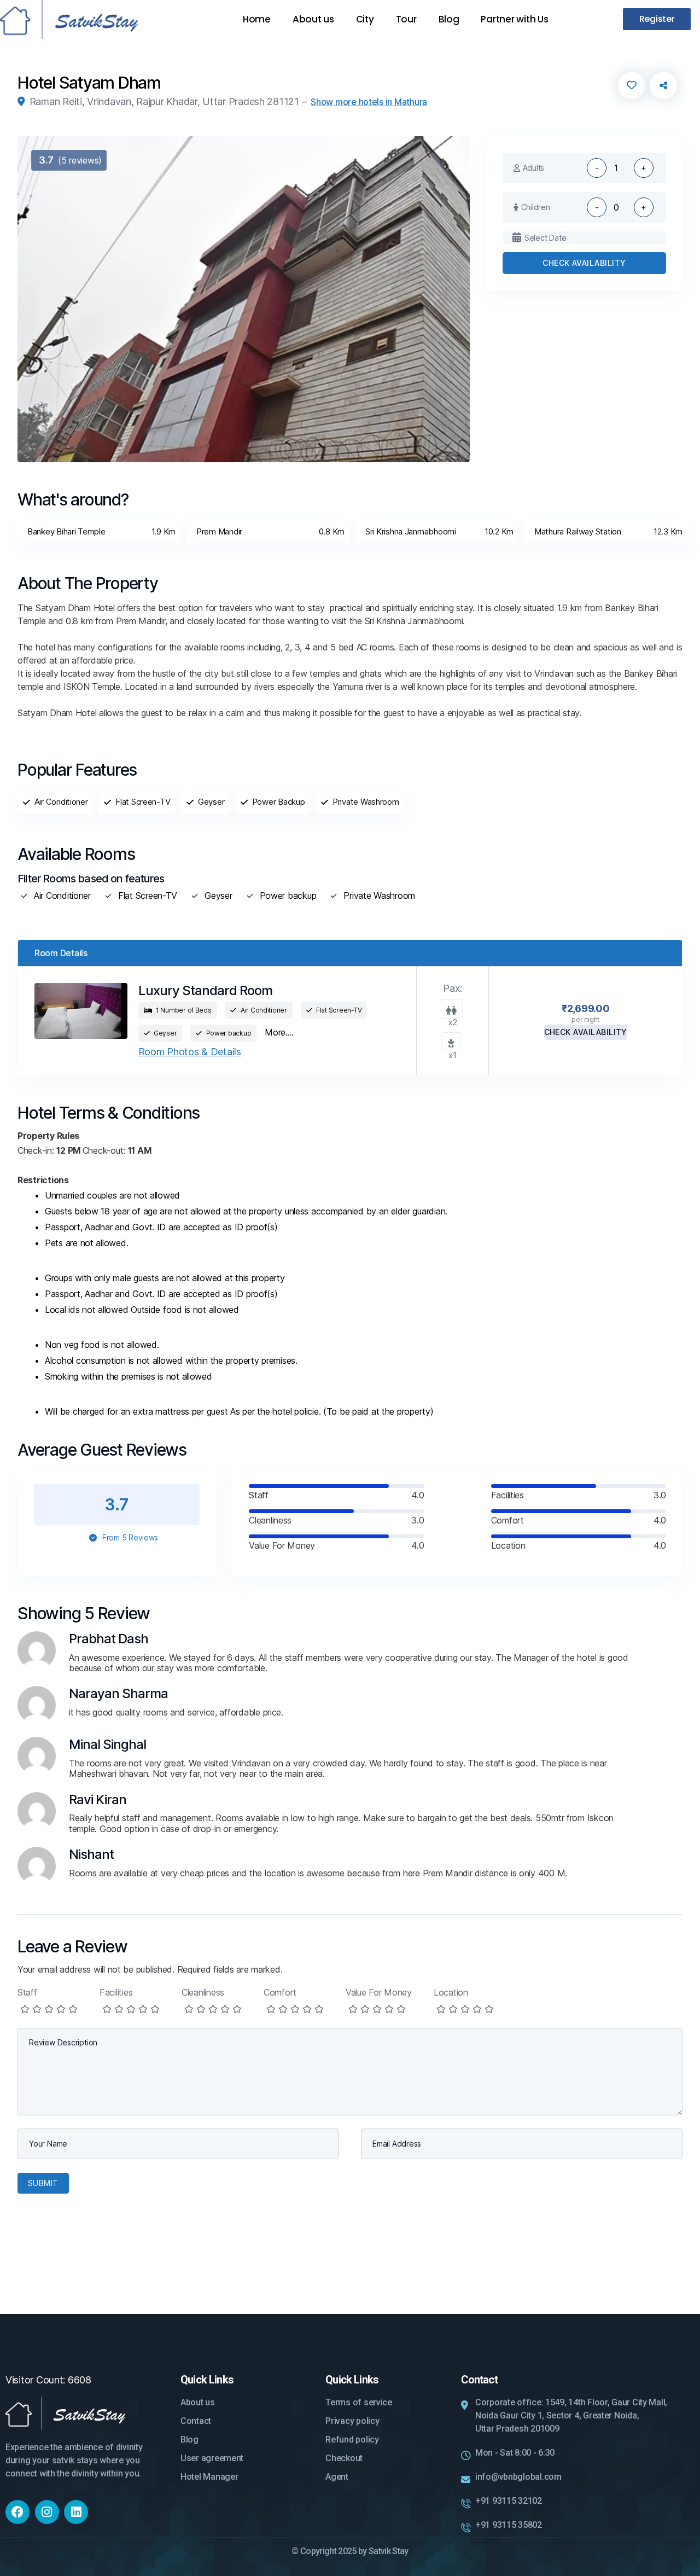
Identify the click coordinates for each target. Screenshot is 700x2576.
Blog (449, 19)
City (365, 19)
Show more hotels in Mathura (369, 102)
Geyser (218, 896)
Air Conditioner (62, 896)
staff (27, 1992)
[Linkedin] (76, 2512)
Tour (406, 19)
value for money (379, 1992)
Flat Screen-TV (148, 896)
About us (313, 19)
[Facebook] (17, 2512)
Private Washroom (379, 896)
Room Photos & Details (190, 1052)
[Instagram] (47, 2512)
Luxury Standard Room (205, 990)
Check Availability (584, 263)
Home (257, 19)
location (451, 1992)
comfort (280, 1992)
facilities (116, 1992)
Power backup (288, 896)
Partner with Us (514, 19)
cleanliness (203, 1992)
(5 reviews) (70, 160)
